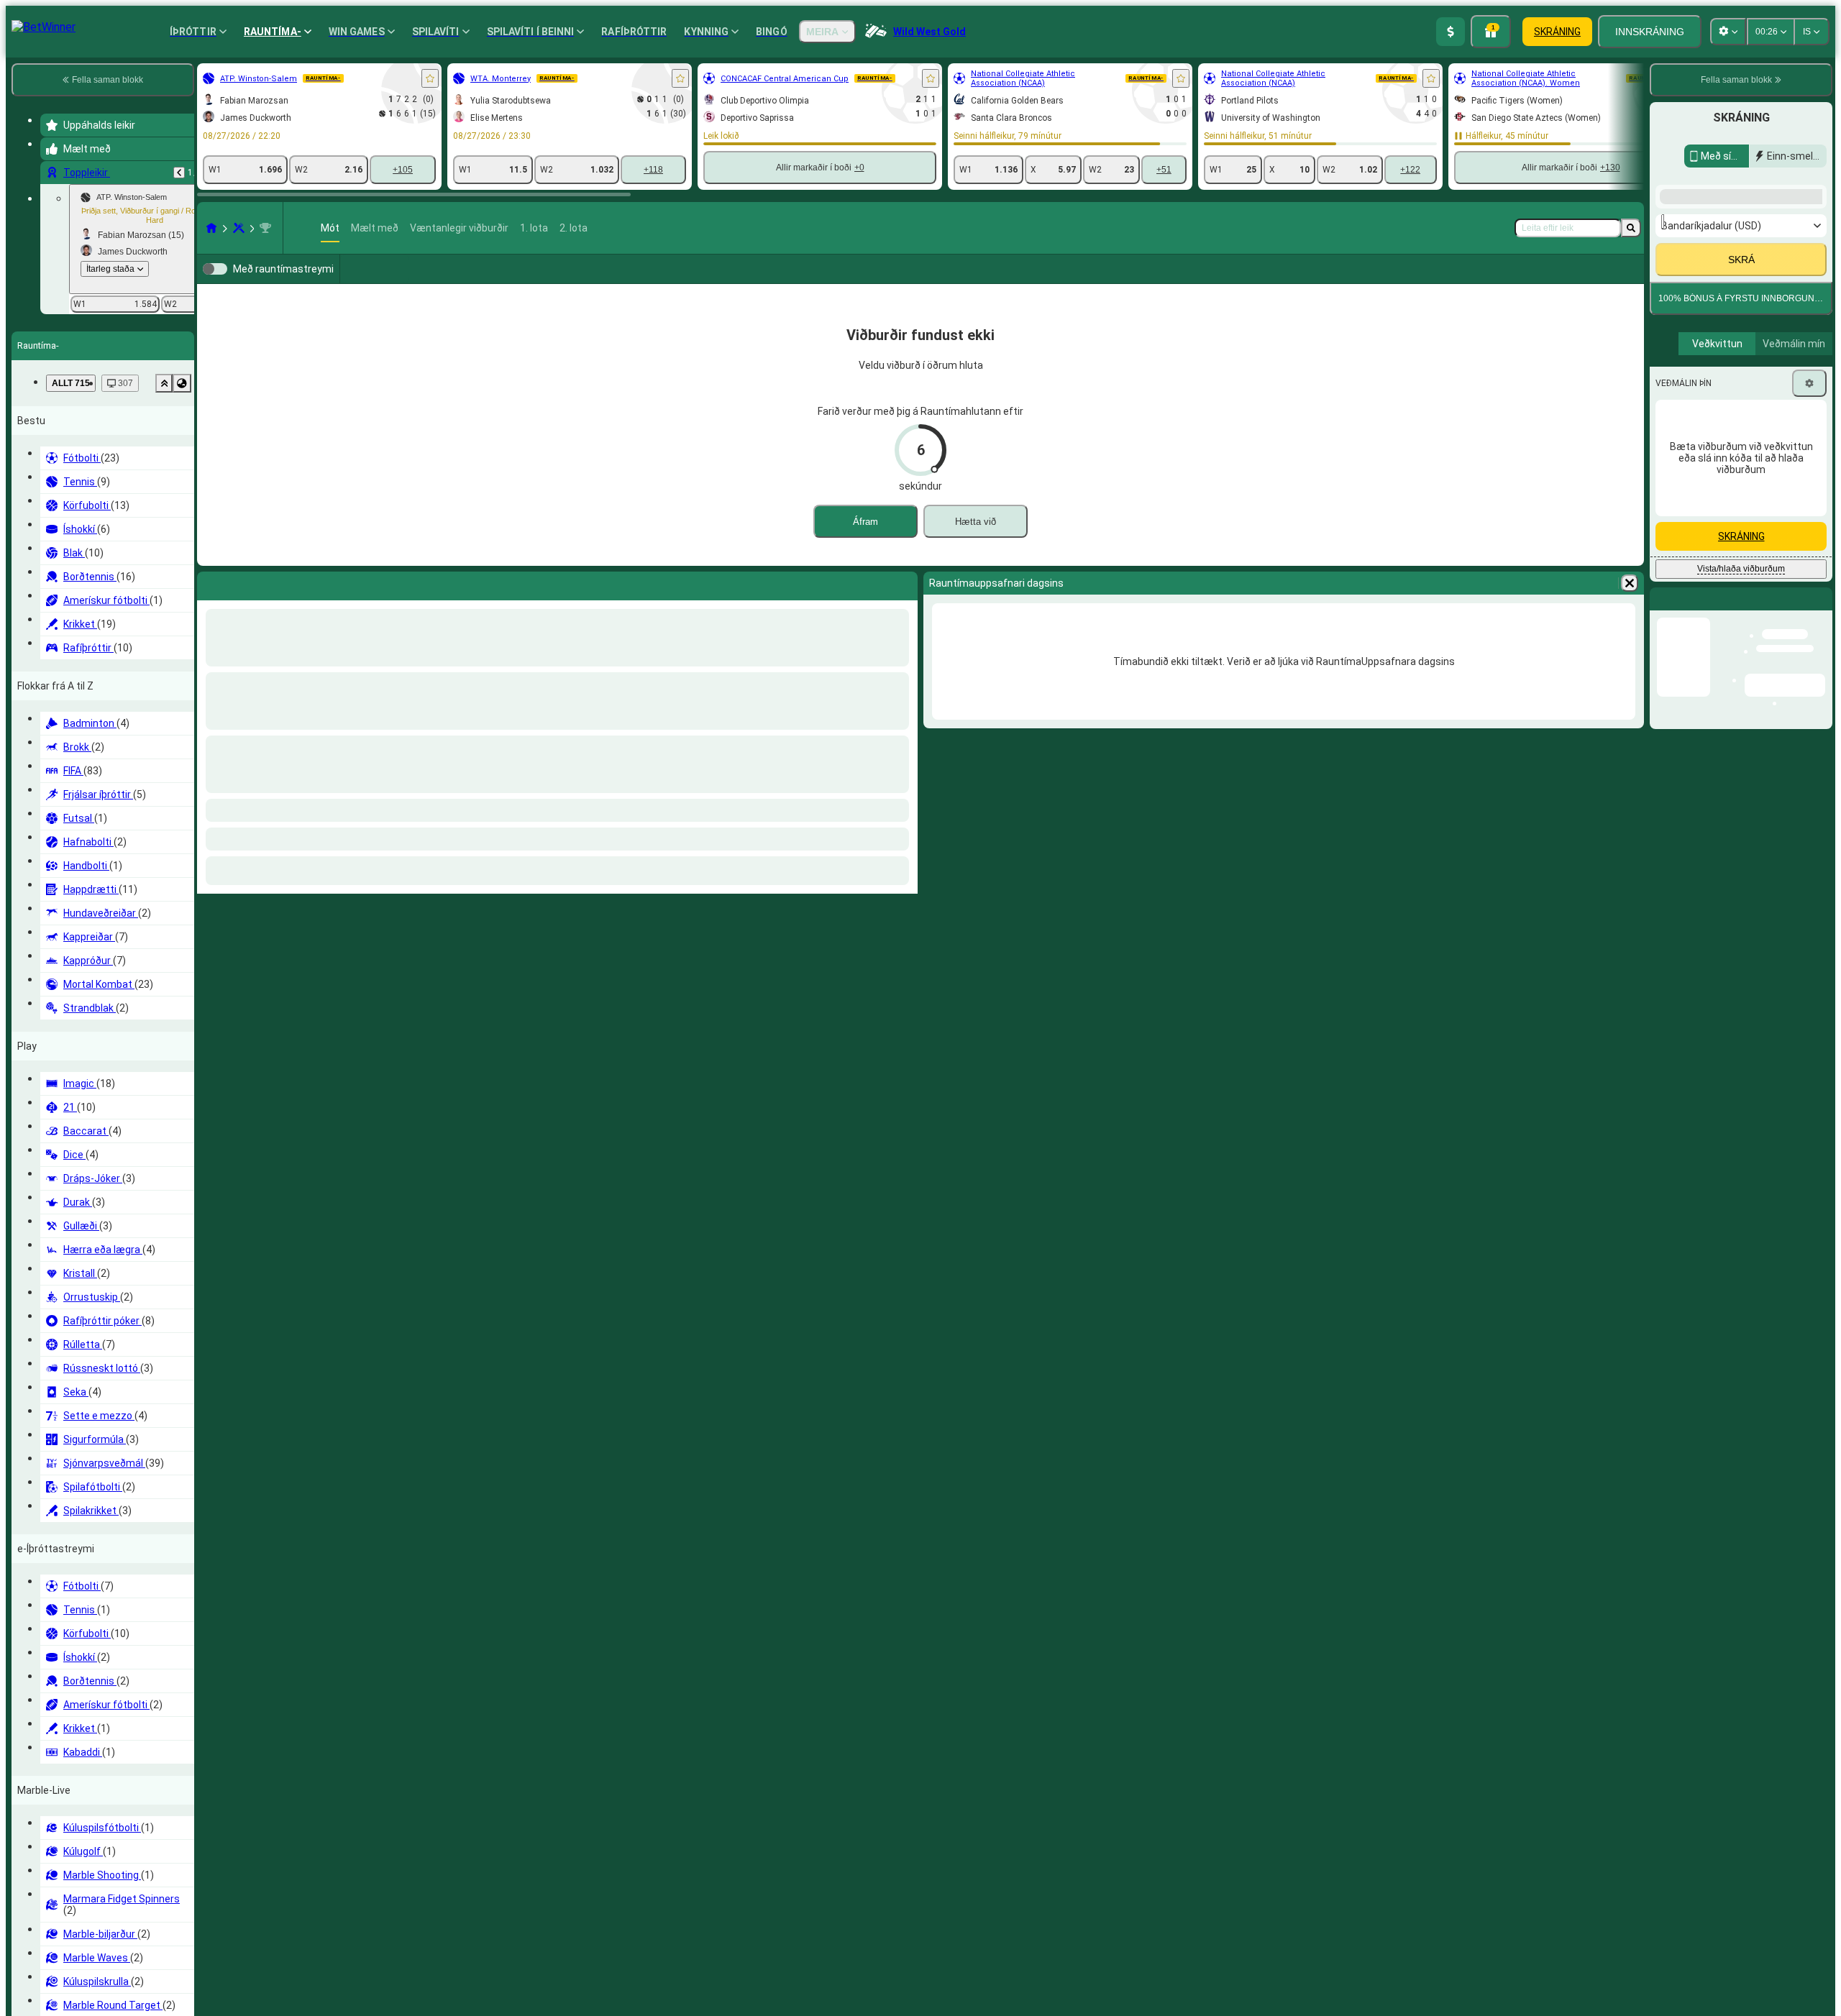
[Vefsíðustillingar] (1728, 32)
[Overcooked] (239, 228)
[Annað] (1562, 280)
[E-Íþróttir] (1614, 280)
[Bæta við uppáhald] (430, 78)
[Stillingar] (1809, 383)
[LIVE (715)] (211, 228)
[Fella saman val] (164, 383)
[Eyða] (1630, 606)
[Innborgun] (1451, 32)
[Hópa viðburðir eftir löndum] (182, 383)
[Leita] (1631, 228)
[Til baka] (179, 173)
